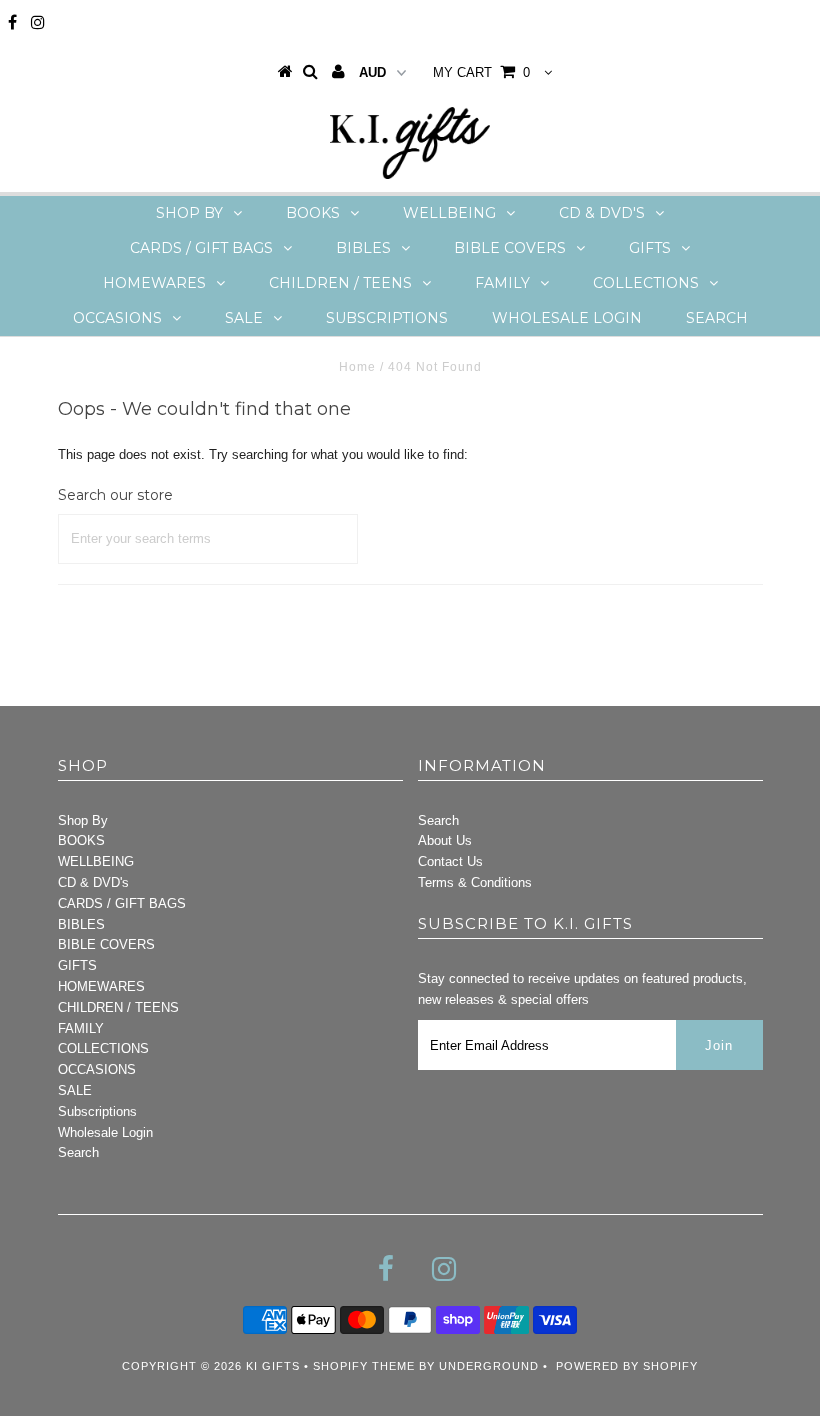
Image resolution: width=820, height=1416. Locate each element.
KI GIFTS (273, 1366)
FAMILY (502, 283)
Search (717, 318)
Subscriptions (387, 318)
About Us (445, 840)
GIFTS (650, 248)
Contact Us (450, 861)
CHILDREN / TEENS (340, 283)
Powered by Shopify (627, 1366)
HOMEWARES (154, 283)
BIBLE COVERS (510, 248)
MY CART (481, 72)
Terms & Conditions (475, 882)
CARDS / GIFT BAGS (201, 248)
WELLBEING (449, 213)
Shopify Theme (364, 1366)
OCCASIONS (117, 318)
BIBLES (363, 248)
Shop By (189, 213)
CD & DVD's (602, 213)
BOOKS (313, 213)
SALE (244, 318)
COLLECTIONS (646, 283)
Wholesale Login (567, 318)
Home (357, 367)
